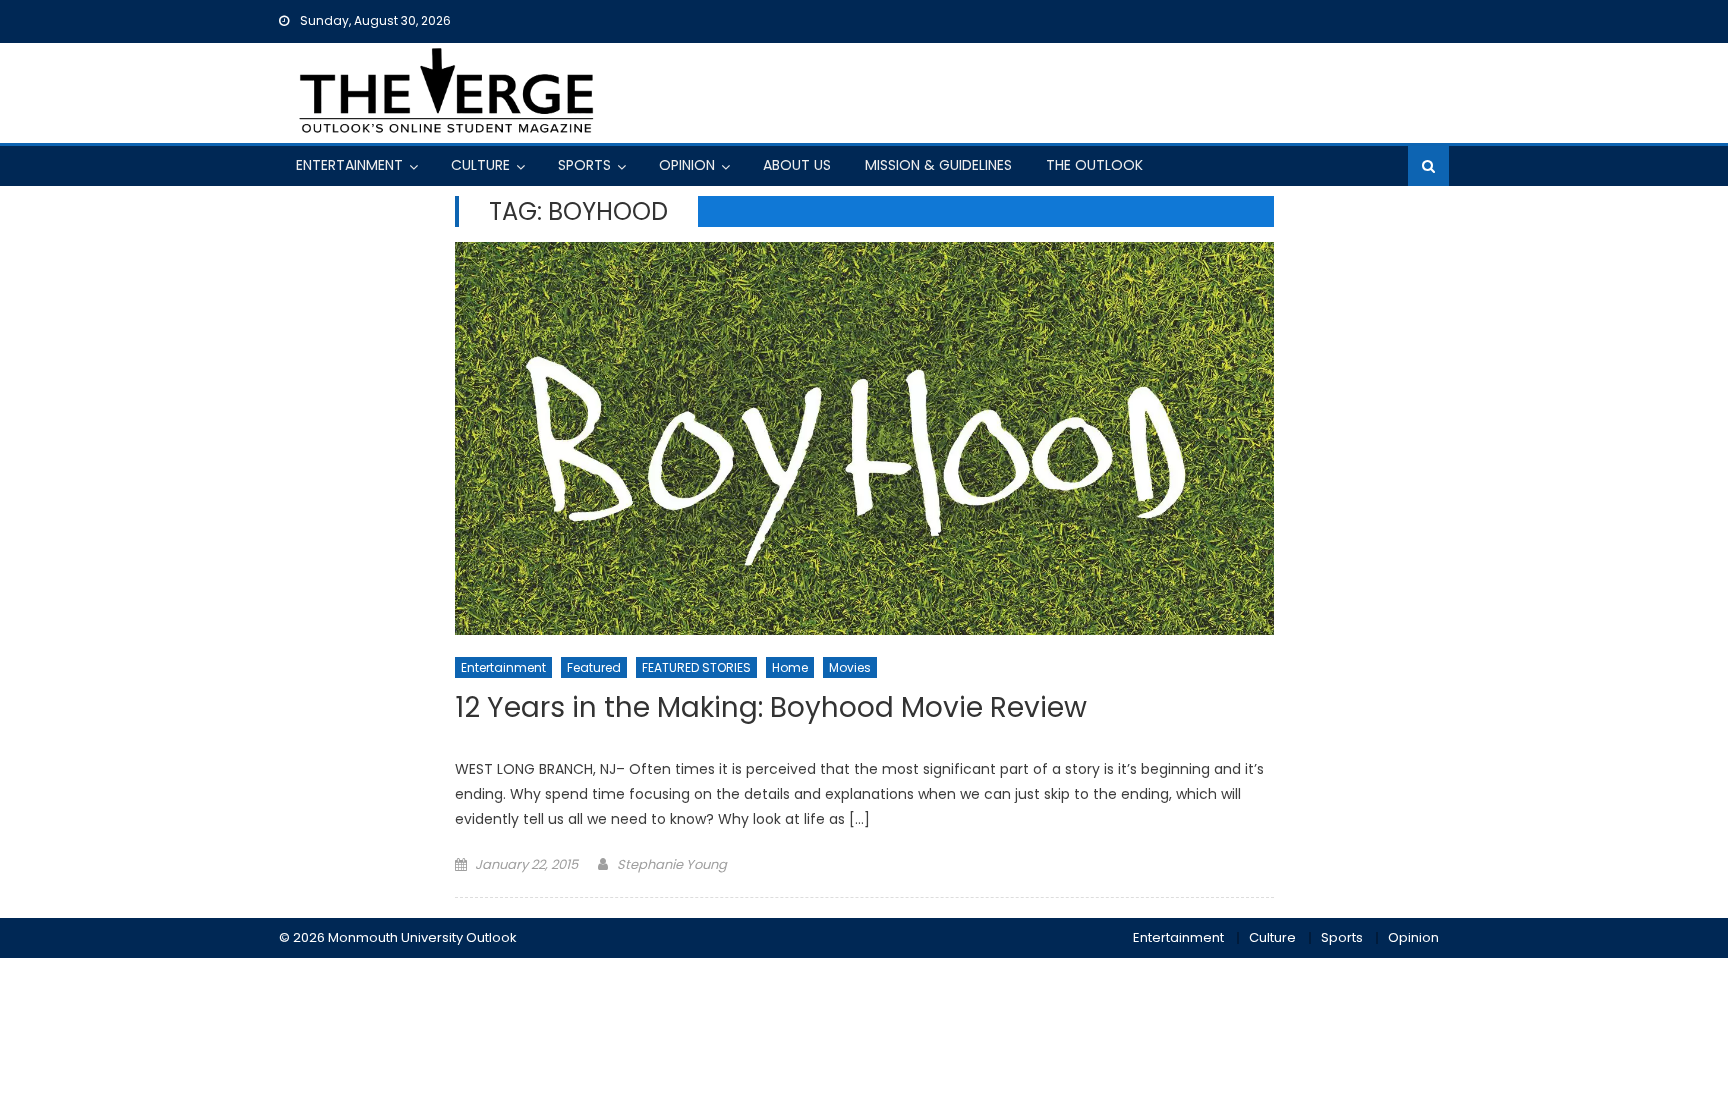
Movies (850, 667)
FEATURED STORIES (696, 667)
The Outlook (1094, 165)
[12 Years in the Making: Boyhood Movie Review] (864, 438)
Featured (594, 667)
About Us (797, 165)
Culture (480, 165)
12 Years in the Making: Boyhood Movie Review (771, 708)
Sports (584, 165)
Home (790, 667)
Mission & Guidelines (938, 165)
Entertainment (349, 165)
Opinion (687, 165)
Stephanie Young (672, 864)
